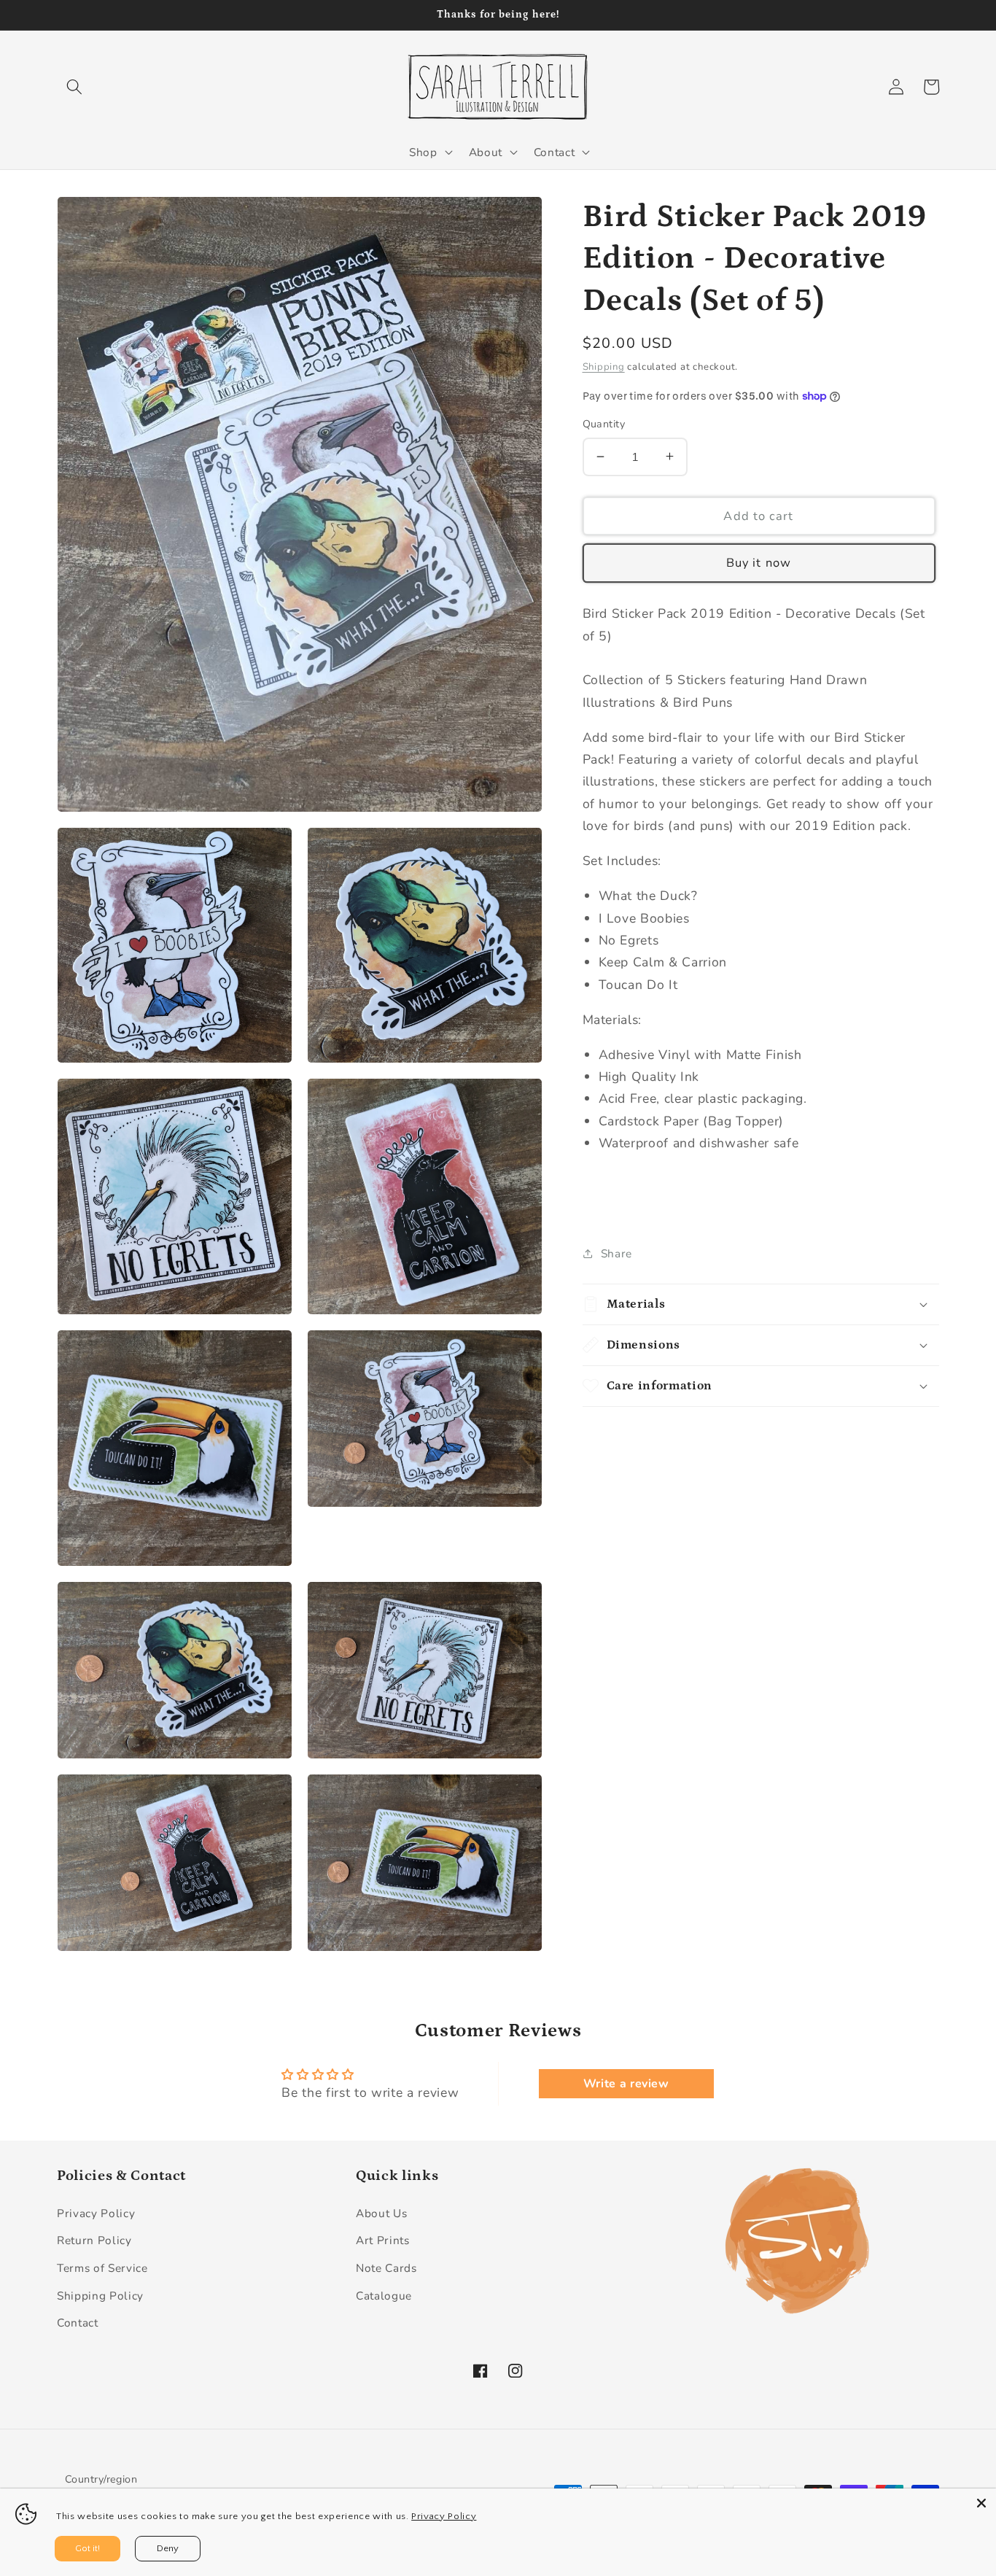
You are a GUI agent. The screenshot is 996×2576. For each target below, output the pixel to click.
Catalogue (384, 2296)
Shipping (604, 366)
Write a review (626, 2084)
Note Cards (386, 2268)
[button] (74, 87)
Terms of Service (102, 2268)
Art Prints (383, 2240)
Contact (78, 2323)
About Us (381, 2213)
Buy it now (759, 563)
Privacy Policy (96, 2213)
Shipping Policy (100, 2296)
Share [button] (616, 1253)
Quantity (604, 424)
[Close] (981, 2503)
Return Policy (94, 2240)
